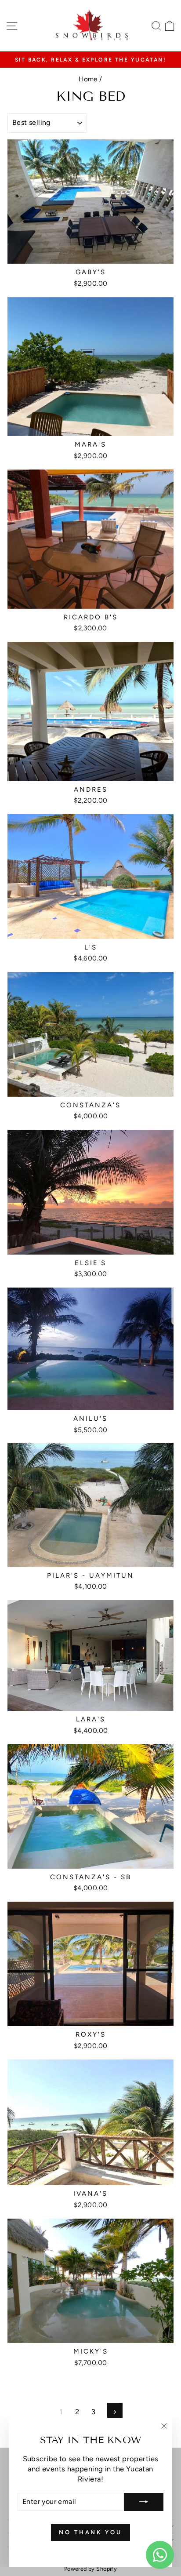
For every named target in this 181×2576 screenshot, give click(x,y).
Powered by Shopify (90, 2569)
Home (88, 79)
